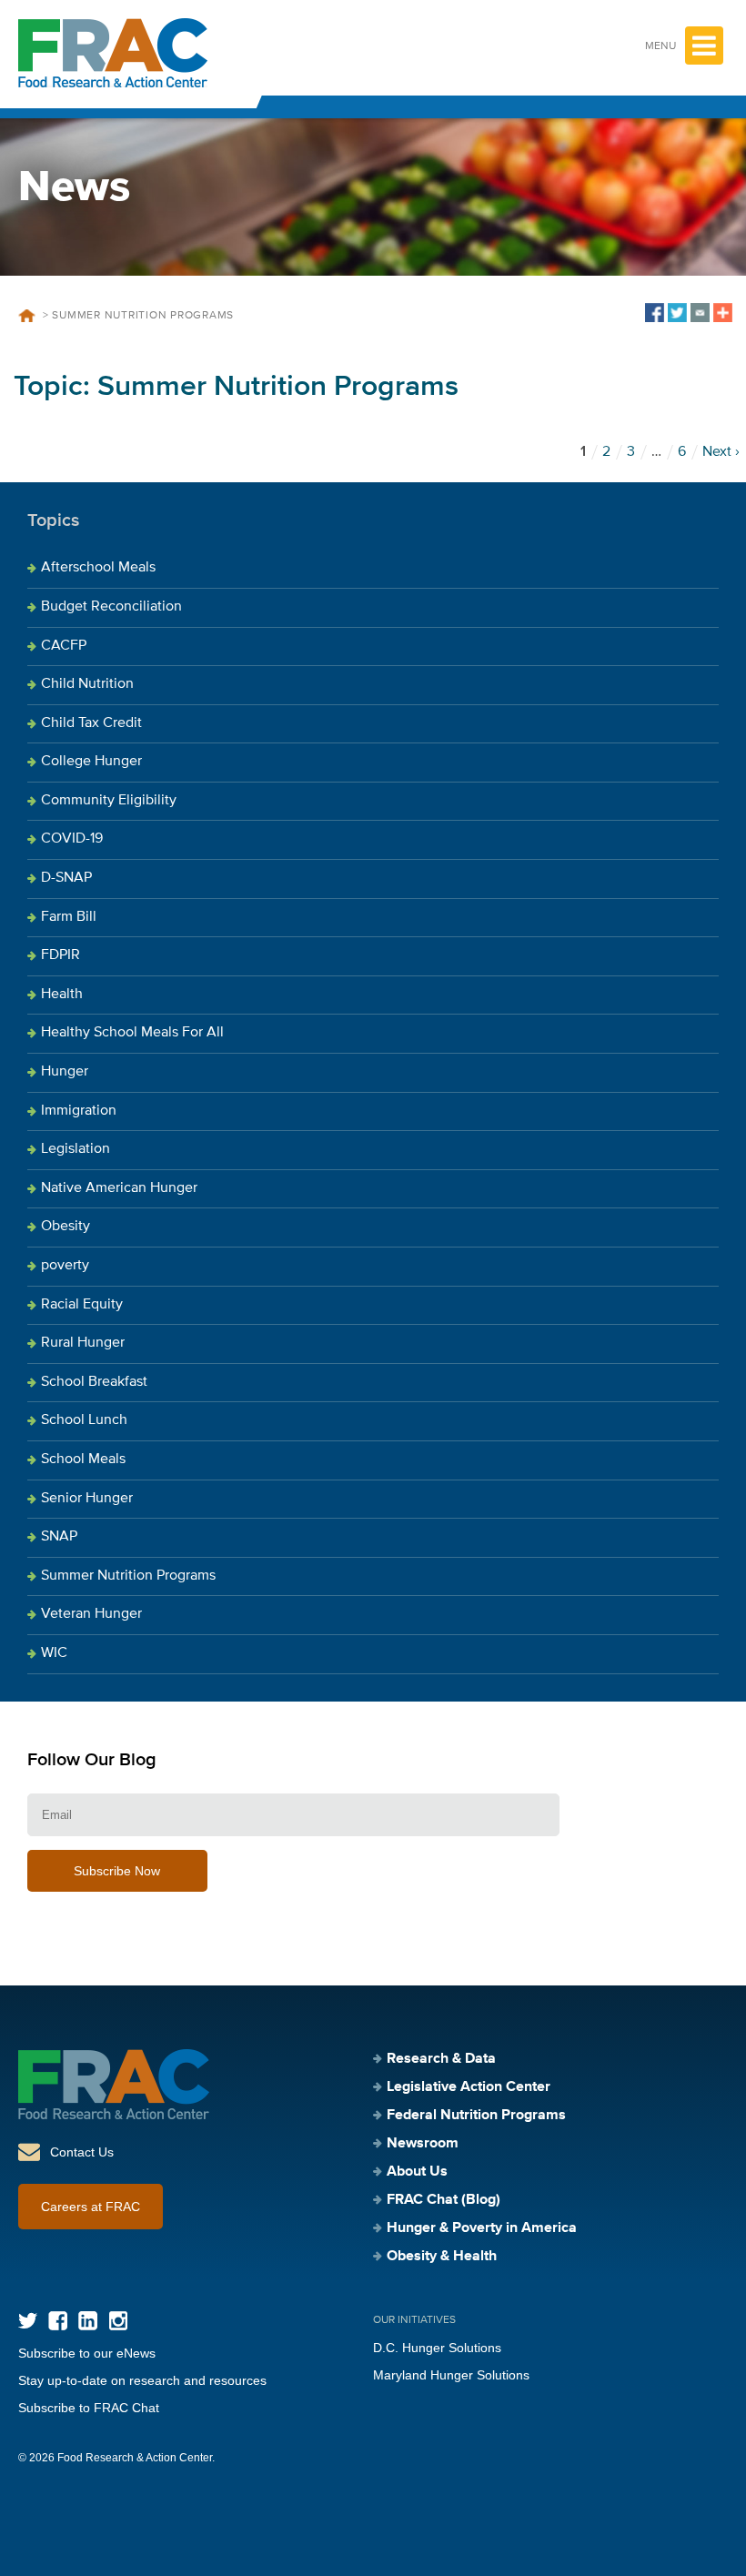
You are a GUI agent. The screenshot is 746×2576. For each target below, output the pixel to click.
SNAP (59, 1537)
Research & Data (441, 2059)
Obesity (66, 1227)
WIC (54, 1653)
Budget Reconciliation (111, 607)
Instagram (118, 2321)
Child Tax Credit (91, 723)
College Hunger (91, 762)
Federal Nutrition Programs (476, 2116)
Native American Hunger (119, 1188)
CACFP (64, 646)
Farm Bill (69, 917)
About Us (417, 2172)
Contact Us (82, 2152)
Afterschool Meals (98, 568)
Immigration (79, 1111)
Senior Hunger (87, 1499)
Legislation (76, 1149)
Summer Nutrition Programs (128, 1576)
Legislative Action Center (469, 2087)
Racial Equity (82, 1305)
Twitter (28, 2321)
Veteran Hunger (91, 1614)
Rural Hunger (83, 1343)
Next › (721, 452)
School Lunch (84, 1420)
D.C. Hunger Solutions (437, 2348)
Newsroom (423, 2144)
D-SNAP (66, 878)
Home (26, 316)
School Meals (83, 1460)
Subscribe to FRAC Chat (89, 2408)
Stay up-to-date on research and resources (142, 2380)
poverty (65, 1266)
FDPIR (60, 955)
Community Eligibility (109, 801)
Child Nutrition (87, 684)
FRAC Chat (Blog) (444, 2200)
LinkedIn (88, 2321)
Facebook (58, 2321)
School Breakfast (94, 1382)
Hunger (65, 1072)
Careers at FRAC (91, 2207)
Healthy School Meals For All (132, 1033)
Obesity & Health (442, 2257)
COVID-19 (72, 839)
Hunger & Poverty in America (482, 2228)
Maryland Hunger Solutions (451, 2375)
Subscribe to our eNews (87, 2353)
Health (62, 995)
